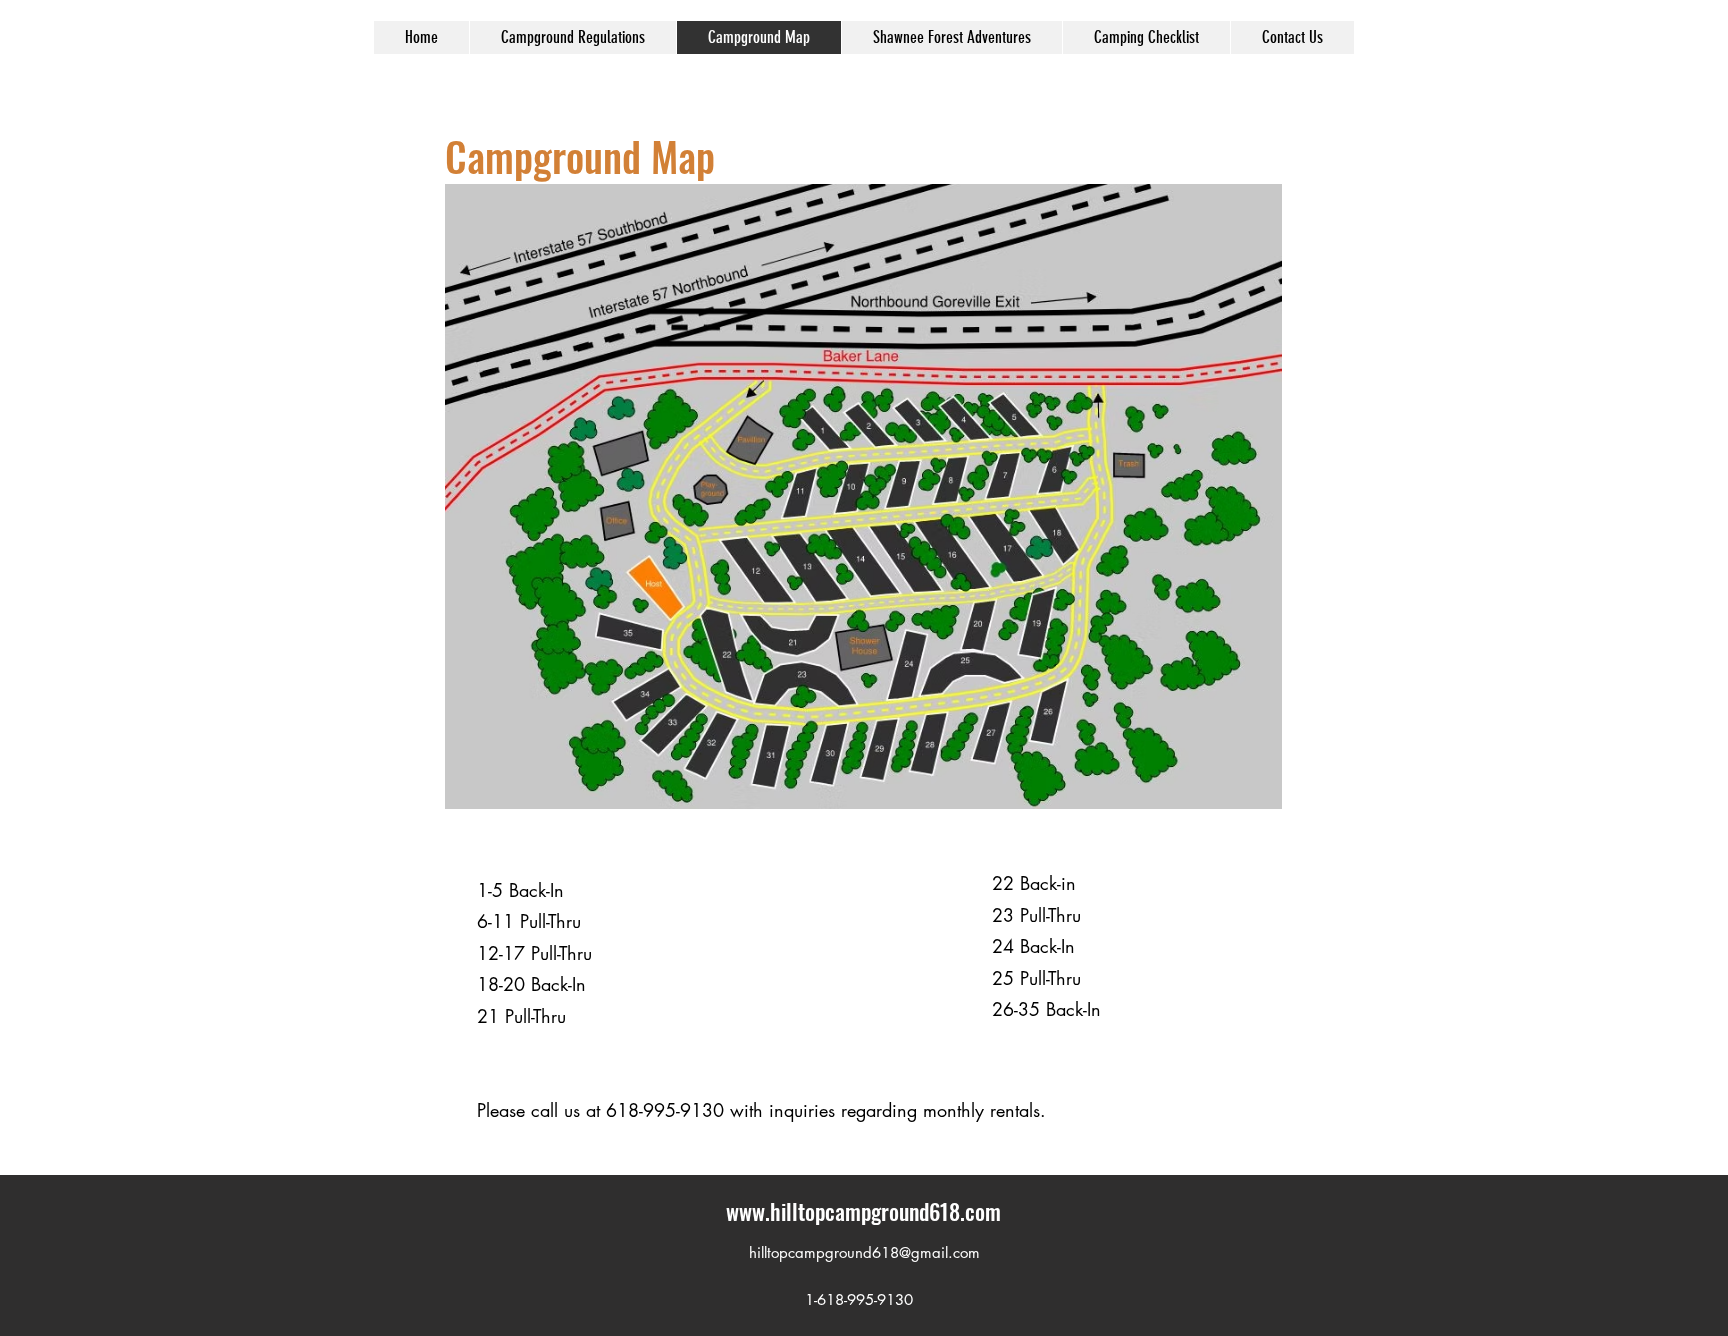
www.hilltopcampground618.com (863, 1211)
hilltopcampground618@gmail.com (864, 1252)
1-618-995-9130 (851, 1299)
